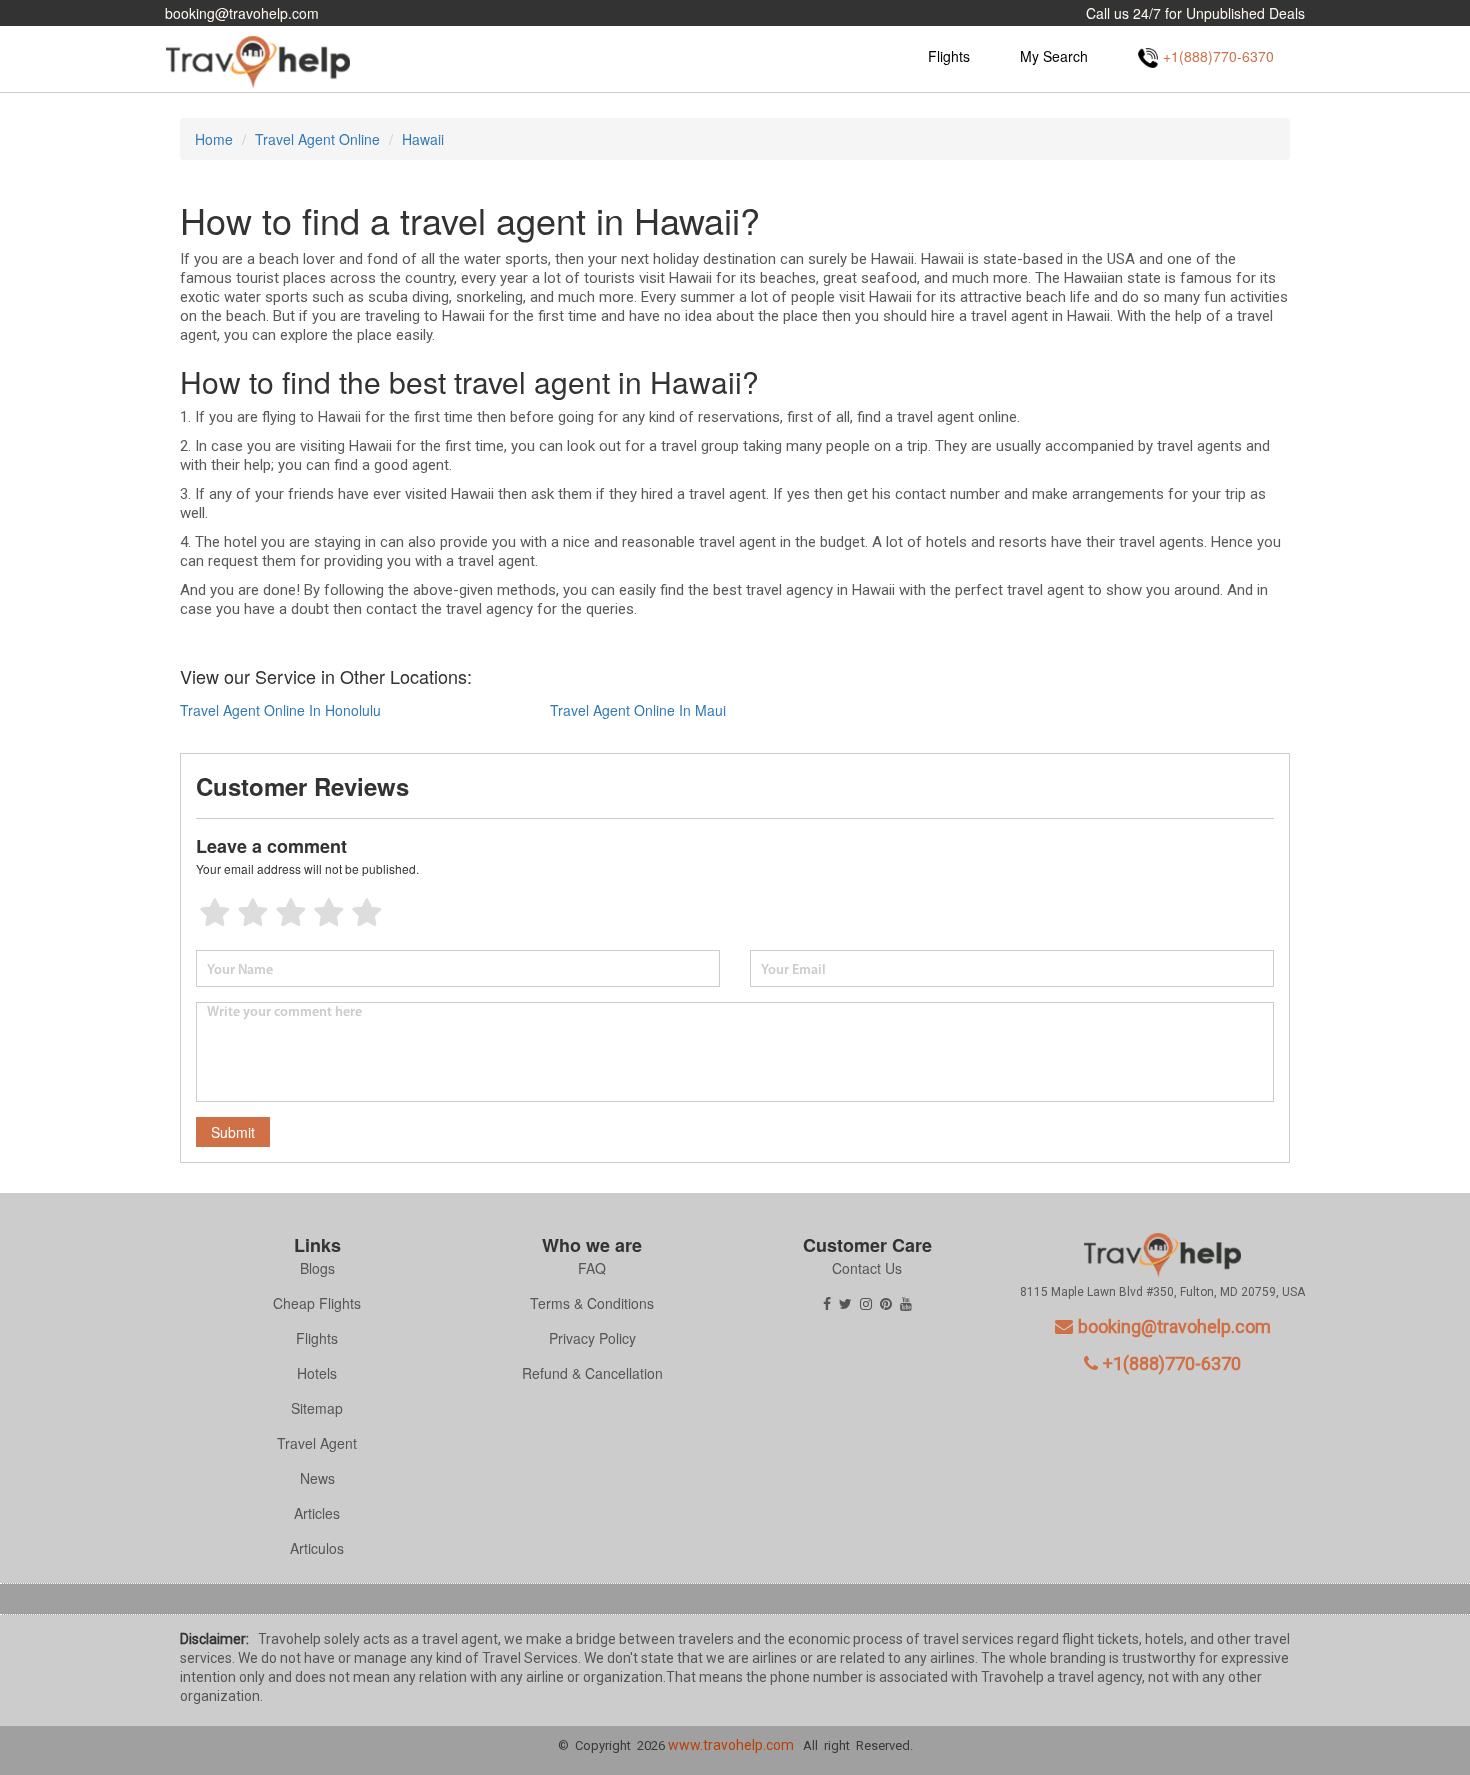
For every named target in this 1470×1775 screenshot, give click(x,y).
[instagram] (866, 1303)
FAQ (592, 1268)
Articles (317, 1513)
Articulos (317, 1548)
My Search (1054, 56)
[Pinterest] (886, 1303)
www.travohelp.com (731, 1745)
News (317, 1478)
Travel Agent (317, 1443)
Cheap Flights (317, 1303)
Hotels (317, 1373)
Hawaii (423, 139)
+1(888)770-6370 (1172, 1363)
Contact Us (867, 1268)
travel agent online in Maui (638, 710)
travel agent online (317, 139)
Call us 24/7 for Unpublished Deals (1195, 13)
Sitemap (317, 1408)
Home (214, 139)
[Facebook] (827, 1303)
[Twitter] (845, 1303)
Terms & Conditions (592, 1303)
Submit (233, 1132)
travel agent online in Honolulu (280, 710)
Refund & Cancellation (592, 1373)
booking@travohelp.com (242, 13)
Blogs (317, 1268)
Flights (949, 56)
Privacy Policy (592, 1338)
